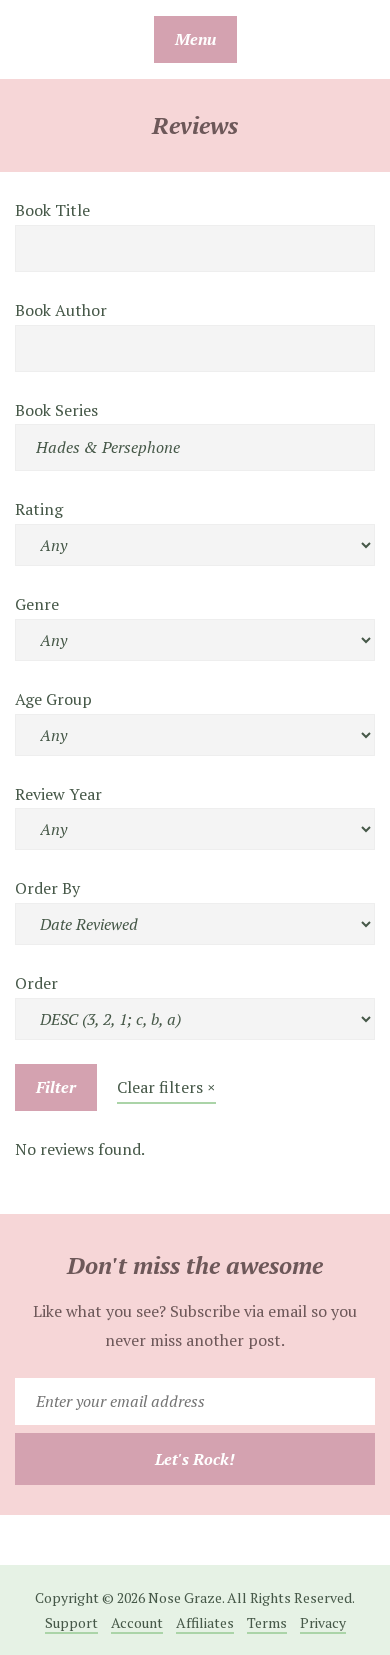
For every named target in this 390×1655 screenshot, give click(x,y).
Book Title (52, 210)
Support (71, 1622)
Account (137, 1622)
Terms (267, 1622)
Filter (56, 1087)
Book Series (56, 410)
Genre (37, 604)
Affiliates (205, 1622)
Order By (47, 888)
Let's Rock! (195, 1459)
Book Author (61, 310)
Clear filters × (166, 1087)
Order (36, 983)
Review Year (58, 794)
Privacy (323, 1622)
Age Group (53, 699)
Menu (195, 39)
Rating (39, 509)
